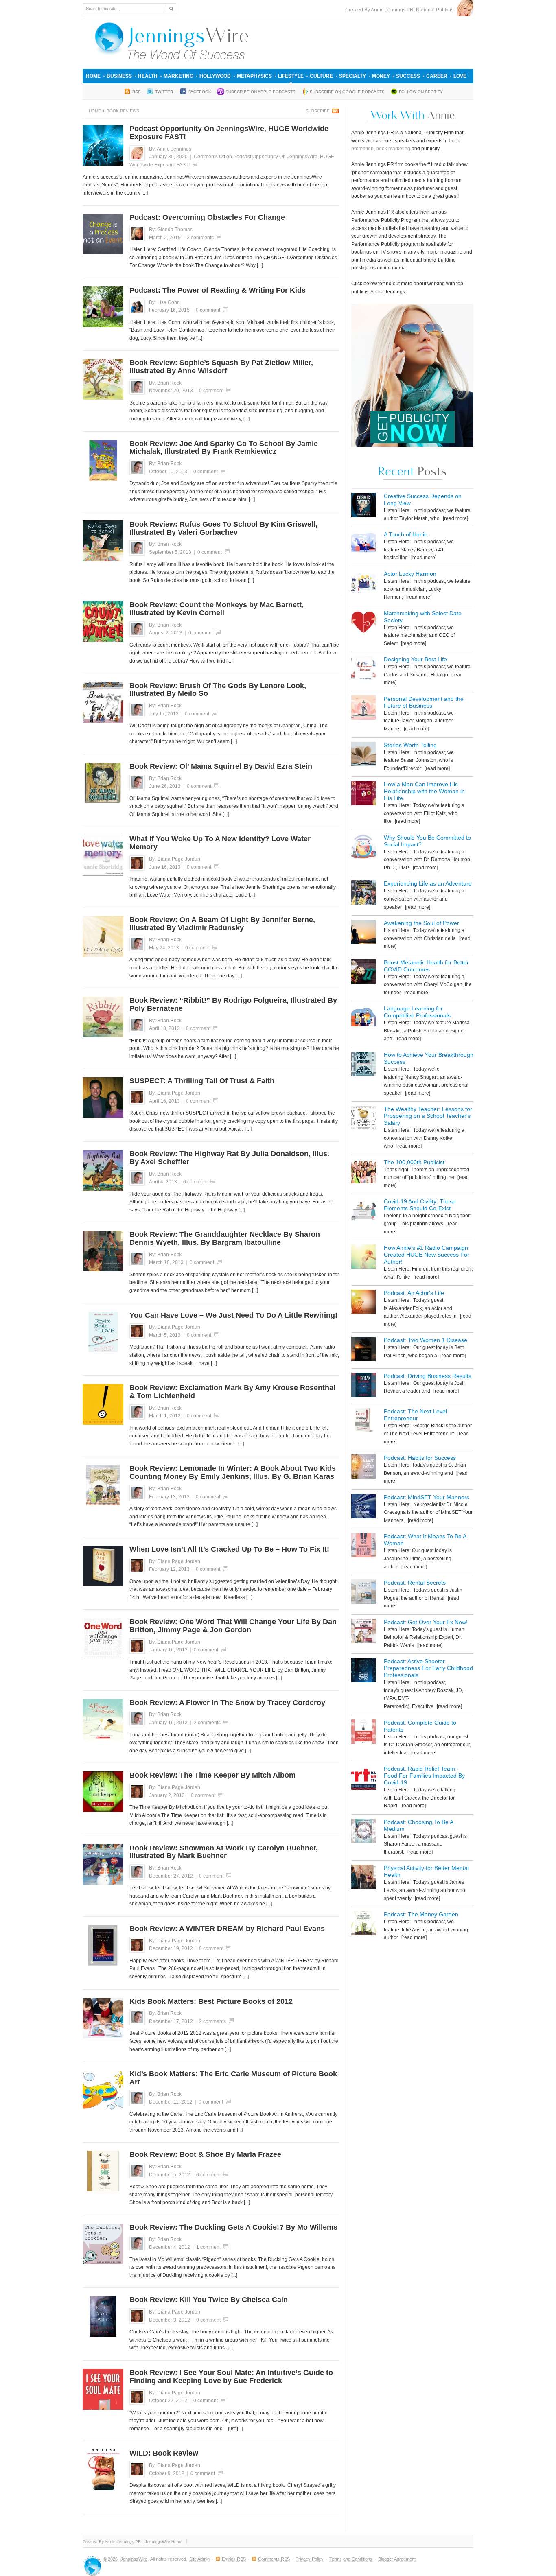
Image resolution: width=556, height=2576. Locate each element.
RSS (137, 92)
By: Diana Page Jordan (175, 859)
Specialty (352, 76)
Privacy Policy (310, 2559)
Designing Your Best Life (415, 659)
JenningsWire (134, 2559)
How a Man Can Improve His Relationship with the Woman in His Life (424, 791)
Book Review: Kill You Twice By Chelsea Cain (209, 2300)
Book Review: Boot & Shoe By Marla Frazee (205, 2154)
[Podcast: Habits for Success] (363, 1468)
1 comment (208, 2247)
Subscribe (318, 111)
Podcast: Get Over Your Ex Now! (426, 1622)
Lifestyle (291, 76)
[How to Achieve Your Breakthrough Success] (363, 1065)
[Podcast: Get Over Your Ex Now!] (363, 1632)
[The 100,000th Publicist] (363, 1173)
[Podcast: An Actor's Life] (363, 1303)
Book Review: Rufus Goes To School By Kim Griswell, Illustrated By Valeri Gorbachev (223, 528)
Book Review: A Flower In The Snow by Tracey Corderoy (227, 1703)
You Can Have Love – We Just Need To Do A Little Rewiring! (233, 1315)
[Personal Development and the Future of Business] (363, 709)
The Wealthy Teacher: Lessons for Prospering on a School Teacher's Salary (428, 1116)
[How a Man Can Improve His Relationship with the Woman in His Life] (363, 795)
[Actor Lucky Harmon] (363, 584)
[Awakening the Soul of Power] (363, 933)
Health (148, 76)
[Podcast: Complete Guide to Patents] (363, 1733)
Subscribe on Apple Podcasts (260, 92)
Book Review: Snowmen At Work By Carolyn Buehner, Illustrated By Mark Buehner (224, 1852)
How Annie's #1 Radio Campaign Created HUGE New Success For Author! (427, 1255)
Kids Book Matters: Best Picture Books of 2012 (211, 2001)
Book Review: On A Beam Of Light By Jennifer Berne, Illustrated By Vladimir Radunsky (222, 924)
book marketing (393, 149)
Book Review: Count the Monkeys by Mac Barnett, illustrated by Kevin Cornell (217, 609)
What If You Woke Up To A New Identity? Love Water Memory (220, 843)
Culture (321, 76)
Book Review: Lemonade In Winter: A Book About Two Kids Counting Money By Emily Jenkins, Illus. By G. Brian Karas (233, 1472)
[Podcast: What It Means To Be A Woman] (363, 1547)
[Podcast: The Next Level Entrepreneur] (363, 1422)
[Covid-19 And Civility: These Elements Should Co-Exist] (363, 1212)
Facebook (200, 92)
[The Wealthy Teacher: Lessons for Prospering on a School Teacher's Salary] (363, 1119)
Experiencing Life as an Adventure (428, 883)
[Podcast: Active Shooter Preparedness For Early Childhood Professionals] (363, 1672)
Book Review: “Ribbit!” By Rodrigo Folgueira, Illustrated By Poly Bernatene (233, 1004)
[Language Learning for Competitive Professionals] (363, 1019)
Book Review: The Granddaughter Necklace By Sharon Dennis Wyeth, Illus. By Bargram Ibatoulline (225, 1238)
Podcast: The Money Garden (421, 1914)
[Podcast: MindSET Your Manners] (363, 1508)
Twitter (165, 92)
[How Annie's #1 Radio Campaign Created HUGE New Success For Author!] (363, 1258)
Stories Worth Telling (410, 745)
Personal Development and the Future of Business (424, 702)
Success (408, 76)
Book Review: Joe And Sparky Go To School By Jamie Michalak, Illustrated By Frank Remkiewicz (224, 448)
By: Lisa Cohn (164, 302)
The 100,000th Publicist (414, 1162)
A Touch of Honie (406, 534)
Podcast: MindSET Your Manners (427, 1497)
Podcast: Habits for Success (420, 1458)
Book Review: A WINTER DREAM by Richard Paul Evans (227, 1929)
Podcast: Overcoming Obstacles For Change (207, 217)
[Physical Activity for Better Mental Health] (363, 1878)
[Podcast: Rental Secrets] (363, 1593)
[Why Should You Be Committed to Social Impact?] (363, 848)
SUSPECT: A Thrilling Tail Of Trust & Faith (202, 1081)
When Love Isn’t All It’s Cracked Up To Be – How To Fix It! (229, 1549)
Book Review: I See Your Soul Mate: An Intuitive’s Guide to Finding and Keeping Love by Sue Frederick (231, 2377)
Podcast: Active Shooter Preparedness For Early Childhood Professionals (428, 1668)
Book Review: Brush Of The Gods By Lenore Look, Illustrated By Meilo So (218, 690)
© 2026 (111, 2559)
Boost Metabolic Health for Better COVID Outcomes (426, 966)
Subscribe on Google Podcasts (347, 92)
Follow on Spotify (421, 92)
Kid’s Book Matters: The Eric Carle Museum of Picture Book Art (233, 2078)
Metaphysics (254, 76)
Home (93, 76)
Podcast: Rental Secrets (415, 1583)
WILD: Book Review (164, 2453)
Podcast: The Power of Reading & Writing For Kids (218, 290)
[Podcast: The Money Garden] (363, 1925)
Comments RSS (274, 2559)
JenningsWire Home (164, 2542)
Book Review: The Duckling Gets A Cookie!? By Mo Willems (233, 2227)
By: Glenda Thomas (171, 230)
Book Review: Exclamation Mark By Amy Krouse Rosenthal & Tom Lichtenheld (232, 1392)
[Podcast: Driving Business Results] (363, 1386)
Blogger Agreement (397, 2559)
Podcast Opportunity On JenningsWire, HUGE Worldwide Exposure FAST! (229, 133)
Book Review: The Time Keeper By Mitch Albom (212, 1775)
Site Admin (199, 2559)
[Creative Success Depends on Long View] (363, 506)
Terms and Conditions (351, 2559)
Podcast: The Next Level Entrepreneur (415, 1415)
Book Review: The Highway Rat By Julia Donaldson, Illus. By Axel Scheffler (229, 1158)
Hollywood (215, 76)
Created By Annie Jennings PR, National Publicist (401, 10)
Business (119, 76)
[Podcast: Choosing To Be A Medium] (363, 1832)
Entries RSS (234, 2559)
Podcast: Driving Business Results (428, 1376)
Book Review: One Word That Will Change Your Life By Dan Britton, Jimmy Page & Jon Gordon (233, 1626)
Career (437, 76)
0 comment (208, 310)
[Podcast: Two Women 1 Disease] (363, 1350)
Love (460, 76)
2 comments (200, 238)
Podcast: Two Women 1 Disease (426, 1340)
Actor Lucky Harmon (410, 574)
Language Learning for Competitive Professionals (417, 1012)
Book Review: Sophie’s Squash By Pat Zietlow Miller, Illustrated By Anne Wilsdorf (221, 367)
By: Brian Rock (165, 383)
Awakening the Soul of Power (421, 923)
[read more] (455, 518)
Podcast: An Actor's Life (414, 1293)
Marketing (178, 76)
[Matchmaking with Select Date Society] (363, 624)
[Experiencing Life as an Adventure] (363, 894)
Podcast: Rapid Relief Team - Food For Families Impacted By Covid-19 (424, 1776)
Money (381, 76)
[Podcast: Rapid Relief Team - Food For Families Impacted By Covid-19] (363, 1779)
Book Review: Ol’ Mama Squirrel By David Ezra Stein (221, 766)
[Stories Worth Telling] (363, 756)
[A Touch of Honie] (363, 545)
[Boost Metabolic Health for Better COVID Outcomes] (363, 973)
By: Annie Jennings (170, 149)
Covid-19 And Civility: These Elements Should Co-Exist (420, 1205)
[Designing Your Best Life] (363, 670)
